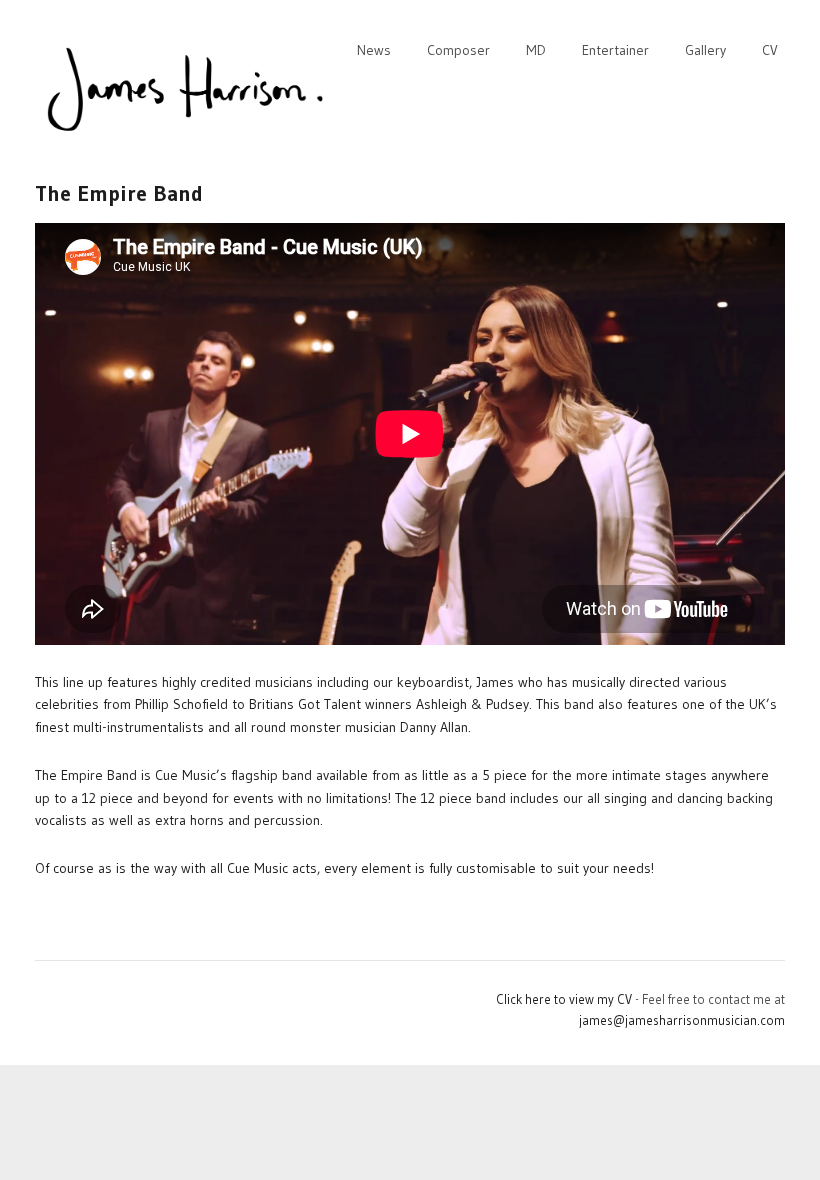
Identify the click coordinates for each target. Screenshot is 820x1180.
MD (536, 50)
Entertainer (615, 50)
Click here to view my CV (564, 999)
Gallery (705, 50)
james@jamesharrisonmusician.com (682, 1020)
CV (770, 50)
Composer (458, 50)
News (374, 50)
